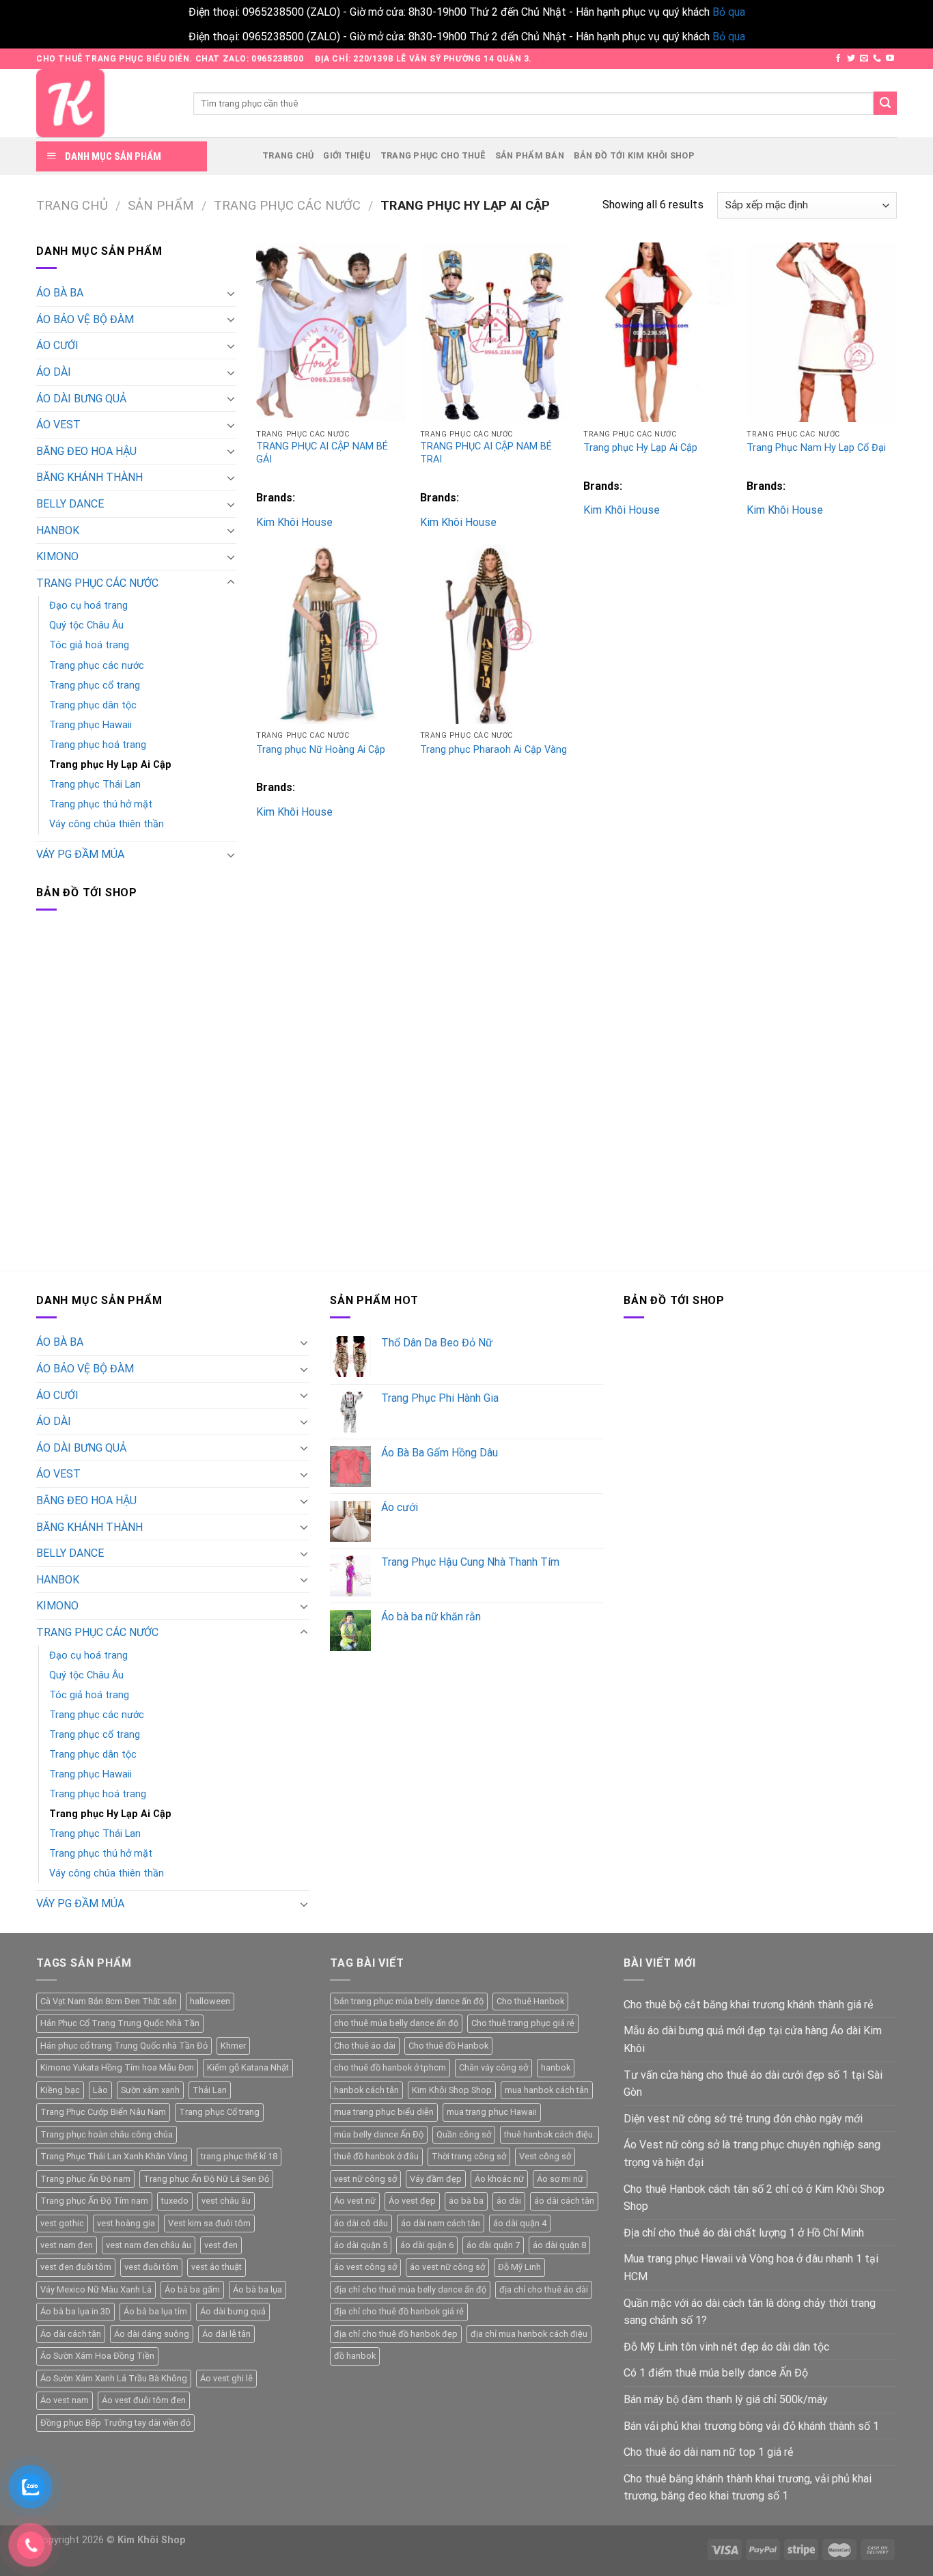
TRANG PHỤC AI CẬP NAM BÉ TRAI (486, 453)
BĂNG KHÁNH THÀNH (89, 477)
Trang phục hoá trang (98, 745)
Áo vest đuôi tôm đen (144, 2400)
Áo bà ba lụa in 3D (75, 2311)
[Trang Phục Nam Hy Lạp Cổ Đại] (822, 332)
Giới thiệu (347, 155)
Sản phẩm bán (530, 155)
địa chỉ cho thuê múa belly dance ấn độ (410, 2289)
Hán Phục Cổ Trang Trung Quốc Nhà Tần (120, 2023)
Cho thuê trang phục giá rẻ (523, 2023)
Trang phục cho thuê (433, 155)
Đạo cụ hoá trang (88, 606)
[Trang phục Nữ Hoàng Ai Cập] (331, 634)
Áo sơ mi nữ (560, 2179)
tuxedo (175, 2201)
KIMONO (57, 556)
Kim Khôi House (294, 522)
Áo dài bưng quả (233, 2311)
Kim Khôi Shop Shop (452, 2090)
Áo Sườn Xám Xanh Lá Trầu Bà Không (114, 2378)
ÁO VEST (58, 425)
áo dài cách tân (564, 2201)
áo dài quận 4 (520, 2223)
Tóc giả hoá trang (89, 645)
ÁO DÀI (54, 372)
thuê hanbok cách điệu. (549, 2134)
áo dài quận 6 (427, 2245)
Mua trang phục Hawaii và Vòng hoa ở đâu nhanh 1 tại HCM (751, 2268)
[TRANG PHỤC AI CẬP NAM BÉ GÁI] (331, 332)
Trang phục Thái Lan (95, 785)
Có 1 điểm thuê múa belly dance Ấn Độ (716, 2373)
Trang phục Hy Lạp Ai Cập (110, 765)
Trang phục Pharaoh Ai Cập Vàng (493, 750)
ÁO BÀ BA (60, 293)
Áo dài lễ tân (226, 2334)
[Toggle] (231, 293)
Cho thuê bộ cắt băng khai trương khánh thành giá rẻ (748, 2005)
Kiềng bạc (60, 2090)
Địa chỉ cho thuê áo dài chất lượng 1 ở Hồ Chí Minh (744, 2233)
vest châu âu (226, 2201)
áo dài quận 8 (559, 2245)
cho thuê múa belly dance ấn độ (396, 2023)
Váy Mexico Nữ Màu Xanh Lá (96, 2289)
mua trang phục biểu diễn (384, 2112)
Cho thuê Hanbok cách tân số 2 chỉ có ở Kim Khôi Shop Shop (754, 2198)
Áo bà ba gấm (192, 2289)
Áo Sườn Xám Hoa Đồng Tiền (97, 2356)
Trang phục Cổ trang (219, 2112)
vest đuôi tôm (151, 2267)
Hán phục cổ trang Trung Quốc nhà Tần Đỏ (124, 2046)
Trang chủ (288, 155)
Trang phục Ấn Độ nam (85, 2179)
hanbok (556, 2067)
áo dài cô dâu (361, 2223)
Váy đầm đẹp (436, 2179)
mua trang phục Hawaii (492, 2112)
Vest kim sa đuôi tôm (209, 2223)
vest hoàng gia (126, 2223)
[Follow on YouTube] (890, 59)
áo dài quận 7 (493, 2245)
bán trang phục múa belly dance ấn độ (409, 2001)
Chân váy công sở (493, 2067)
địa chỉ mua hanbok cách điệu (529, 2334)
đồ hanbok (355, 2356)
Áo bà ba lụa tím (155, 2311)
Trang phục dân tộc (93, 705)
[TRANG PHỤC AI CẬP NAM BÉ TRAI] (495, 332)
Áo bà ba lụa (257, 2289)
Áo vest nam (65, 2400)
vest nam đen (67, 2245)
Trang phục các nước (97, 666)
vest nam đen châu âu (149, 2245)
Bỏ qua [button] (729, 12)
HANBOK (58, 530)
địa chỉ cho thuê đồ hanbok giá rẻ (399, 2311)
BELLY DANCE (70, 504)
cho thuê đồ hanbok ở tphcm (390, 2067)
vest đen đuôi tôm (76, 2267)
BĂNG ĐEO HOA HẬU (86, 451)
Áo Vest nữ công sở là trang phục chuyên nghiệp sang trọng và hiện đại (752, 2153)
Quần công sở (464, 2134)
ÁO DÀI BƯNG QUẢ (81, 399)
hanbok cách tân (366, 2090)
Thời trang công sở (469, 2156)
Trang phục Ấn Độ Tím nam (94, 2201)
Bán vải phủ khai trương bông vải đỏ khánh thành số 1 (751, 2426)
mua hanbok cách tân (547, 2090)
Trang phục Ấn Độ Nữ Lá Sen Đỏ (206, 2179)
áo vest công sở (365, 2267)
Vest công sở (545, 2156)
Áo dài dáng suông (152, 2334)
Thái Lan (210, 2090)
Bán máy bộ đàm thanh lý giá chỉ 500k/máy (726, 2399)
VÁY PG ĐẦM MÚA (80, 854)
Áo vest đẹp (412, 2201)
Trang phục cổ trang (95, 685)
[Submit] (885, 103)
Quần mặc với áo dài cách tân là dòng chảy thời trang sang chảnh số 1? (750, 2312)
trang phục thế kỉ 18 (239, 2156)
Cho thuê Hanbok (530, 2001)
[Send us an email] (864, 59)
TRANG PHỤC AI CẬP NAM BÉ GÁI (322, 453)
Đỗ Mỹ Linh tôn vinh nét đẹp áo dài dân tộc (726, 2347)
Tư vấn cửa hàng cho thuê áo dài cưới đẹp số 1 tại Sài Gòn (753, 2084)
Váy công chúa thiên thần (107, 824)
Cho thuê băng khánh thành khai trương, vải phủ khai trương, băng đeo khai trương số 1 (748, 2488)
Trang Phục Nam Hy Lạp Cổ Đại (816, 448)
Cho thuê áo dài (365, 2046)
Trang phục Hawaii (90, 725)
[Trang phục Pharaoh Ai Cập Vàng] (495, 634)
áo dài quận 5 (361, 2245)
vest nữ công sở (365, 2179)
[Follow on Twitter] (851, 59)
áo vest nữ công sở (447, 2267)
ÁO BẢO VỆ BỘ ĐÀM (85, 319)
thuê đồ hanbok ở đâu (376, 2156)
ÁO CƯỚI (57, 345)
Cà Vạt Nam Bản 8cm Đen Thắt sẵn (109, 2001)
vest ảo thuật (217, 2267)
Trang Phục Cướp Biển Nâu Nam (103, 2112)
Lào (100, 2090)
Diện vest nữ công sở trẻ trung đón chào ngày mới (743, 2119)
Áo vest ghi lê (226, 2378)
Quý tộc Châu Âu (86, 625)
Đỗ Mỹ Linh (519, 2267)
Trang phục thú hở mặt (101, 804)
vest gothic (62, 2223)
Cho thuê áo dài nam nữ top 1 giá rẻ (708, 2452)
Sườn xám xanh (150, 2090)
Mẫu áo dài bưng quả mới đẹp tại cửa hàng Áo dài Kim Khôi (753, 2039)
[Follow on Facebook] (838, 59)
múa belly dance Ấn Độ (379, 2134)
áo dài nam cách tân (441, 2223)
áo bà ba (466, 2201)
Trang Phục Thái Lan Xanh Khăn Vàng (114, 2156)
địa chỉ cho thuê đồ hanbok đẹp (396, 2334)
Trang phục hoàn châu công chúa (107, 2134)
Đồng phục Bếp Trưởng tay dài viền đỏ (115, 2423)
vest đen (221, 2245)
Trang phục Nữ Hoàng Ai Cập (321, 750)
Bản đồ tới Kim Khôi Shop (634, 155)
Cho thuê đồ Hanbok (448, 2046)
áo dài (509, 2201)
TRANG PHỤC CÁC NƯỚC (287, 205)
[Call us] (877, 59)
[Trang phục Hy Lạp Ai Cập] (658, 332)
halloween (210, 2001)
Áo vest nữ (355, 2201)
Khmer (233, 2046)
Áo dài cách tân (71, 2334)
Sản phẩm (161, 205)
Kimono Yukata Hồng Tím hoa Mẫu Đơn (117, 2067)
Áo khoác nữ (499, 2179)
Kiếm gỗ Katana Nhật (248, 2067)
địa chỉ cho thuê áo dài (544, 2289)
